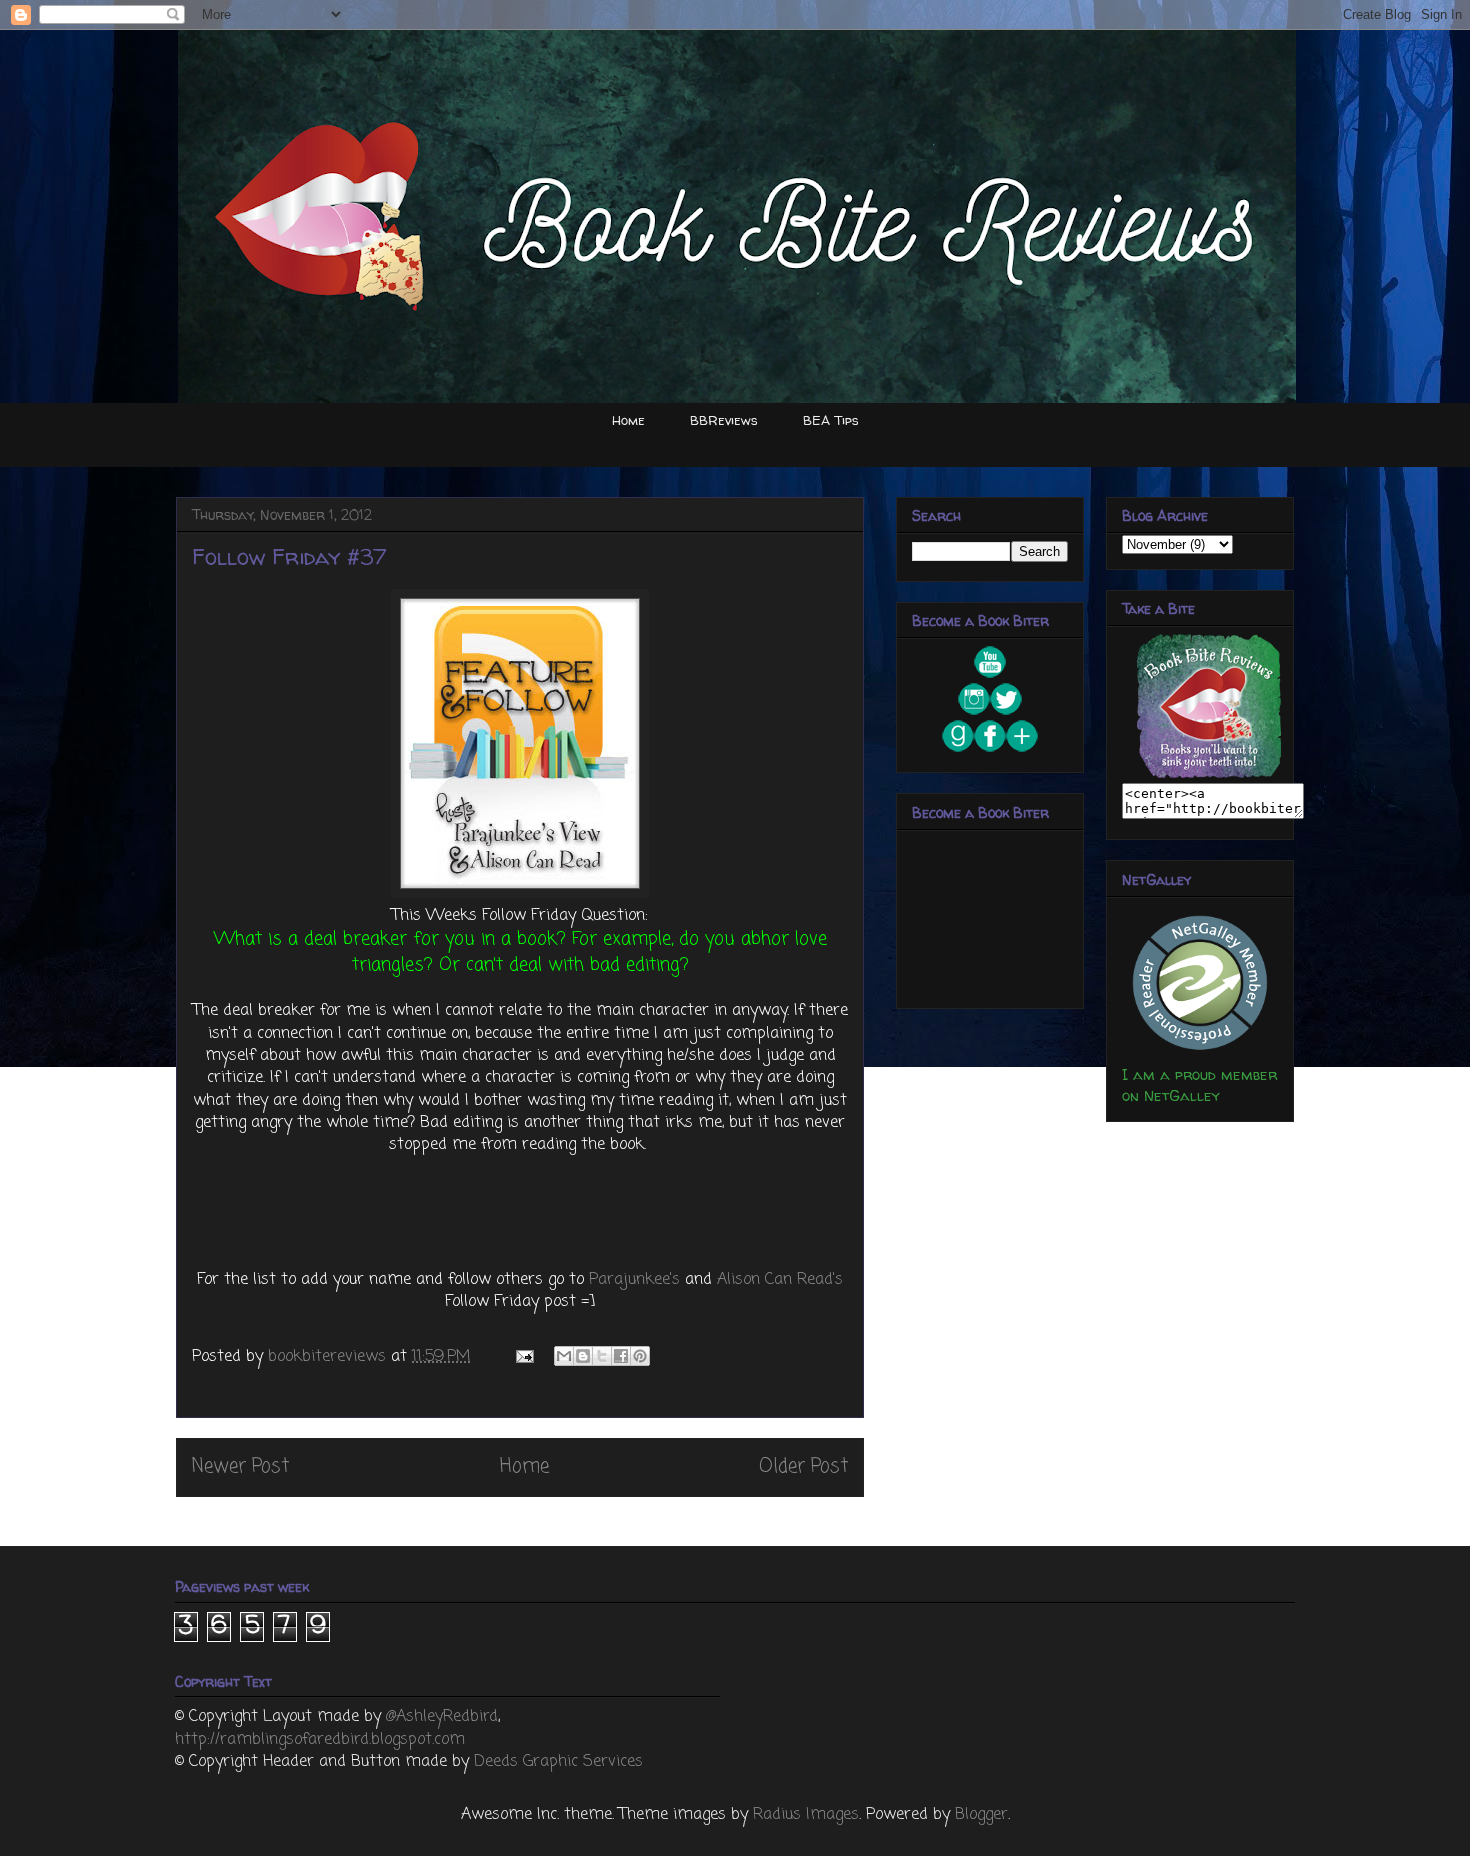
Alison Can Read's (780, 1280)
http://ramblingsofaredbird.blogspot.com (320, 1740)
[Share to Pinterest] (640, 1356)
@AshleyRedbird (442, 1717)
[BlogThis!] (583, 1356)
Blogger (981, 1815)
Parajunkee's (634, 1280)
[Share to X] (602, 1356)
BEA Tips (831, 420)
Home (628, 420)
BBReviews (724, 420)
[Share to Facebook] (621, 1356)
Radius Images (806, 1815)
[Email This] (564, 1356)
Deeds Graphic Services (558, 1762)
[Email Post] (523, 1357)
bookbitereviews (329, 1357)
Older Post (803, 1466)
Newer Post (240, 1466)
